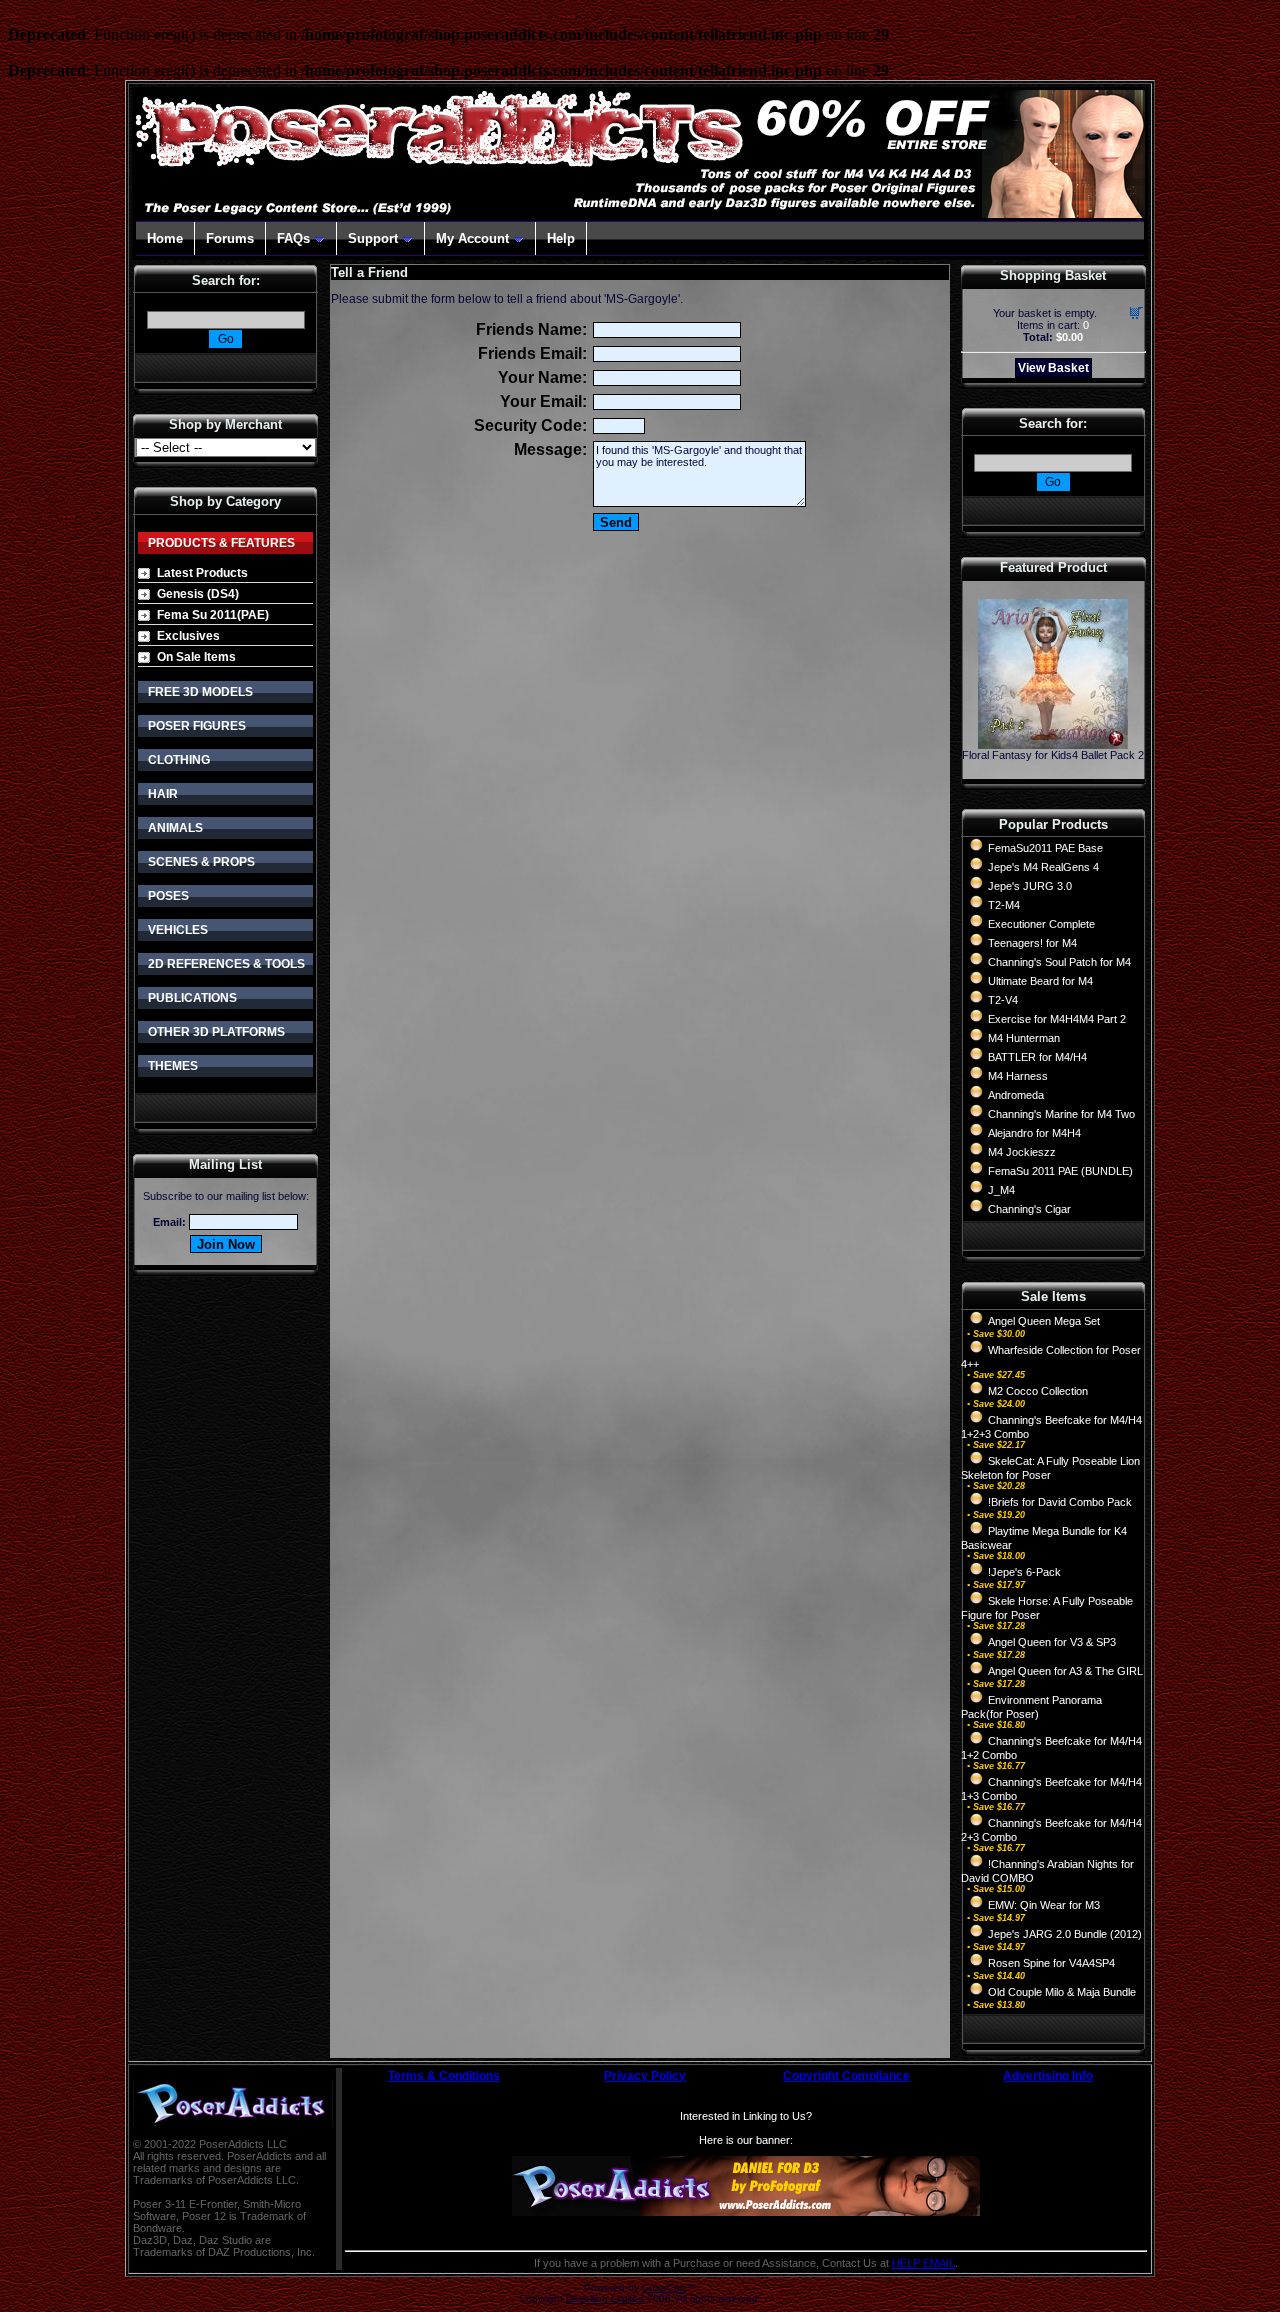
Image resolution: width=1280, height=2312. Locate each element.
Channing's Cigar (1029, 1209)
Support (373, 238)
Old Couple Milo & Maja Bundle (1062, 1992)
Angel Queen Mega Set (1044, 1321)
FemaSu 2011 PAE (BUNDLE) (1060, 1171)
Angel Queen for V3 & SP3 (1052, 1642)
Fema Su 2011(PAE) (213, 615)
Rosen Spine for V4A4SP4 (1051, 1963)
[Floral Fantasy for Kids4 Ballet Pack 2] (1053, 743)
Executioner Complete (1041, 924)
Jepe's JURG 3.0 (1030, 886)
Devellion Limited (605, 2298)
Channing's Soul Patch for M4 (1059, 962)
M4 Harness (1018, 1076)
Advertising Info (1048, 2076)
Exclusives (188, 636)
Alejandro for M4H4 (1034, 1133)
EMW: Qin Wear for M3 (1044, 1905)
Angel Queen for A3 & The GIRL (1065, 1671)
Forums (230, 238)
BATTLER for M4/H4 (1037, 1057)
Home (165, 238)
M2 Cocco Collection (1038, 1391)
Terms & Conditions (444, 2076)
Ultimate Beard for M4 (1040, 981)
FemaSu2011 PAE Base (1045, 848)
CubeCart (664, 2287)
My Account (472, 238)
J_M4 (1001, 1190)
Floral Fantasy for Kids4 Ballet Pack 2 (1053, 755)
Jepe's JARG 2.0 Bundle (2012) (1065, 1934)
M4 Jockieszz (1022, 1152)
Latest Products (202, 573)
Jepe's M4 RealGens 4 (1043, 867)
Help (561, 238)
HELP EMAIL (923, 2263)
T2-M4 (1004, 905)
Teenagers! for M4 (1032, 943)
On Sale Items (196, 657)
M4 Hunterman (1024, 1038)
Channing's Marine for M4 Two (1061, 1114)
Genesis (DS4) (198, 594)
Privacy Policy (645, 2076)
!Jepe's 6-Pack (1024, 1572)
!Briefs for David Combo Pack (1060, 1502)
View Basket (1053, 368)
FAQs (293, 238)
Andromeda (1016, 1095)
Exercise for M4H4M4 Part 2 (1057, 1019)
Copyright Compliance (846, 2076)
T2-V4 (1003, 1000)
